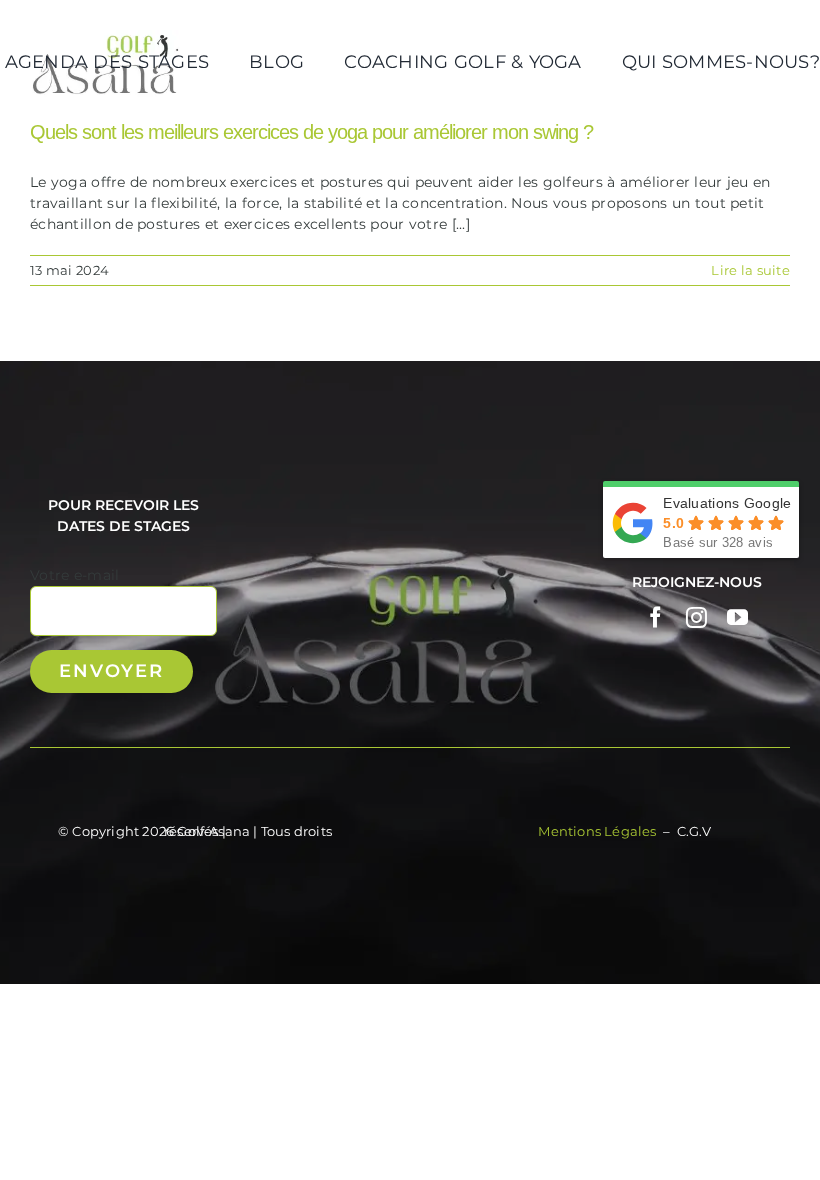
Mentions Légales (598, 831)
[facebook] (655, 617)
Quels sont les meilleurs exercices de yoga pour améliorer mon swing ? (311, 132)
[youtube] (737, 617)
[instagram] (696, 617)
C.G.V (694, 831)
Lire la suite (750, 270)
